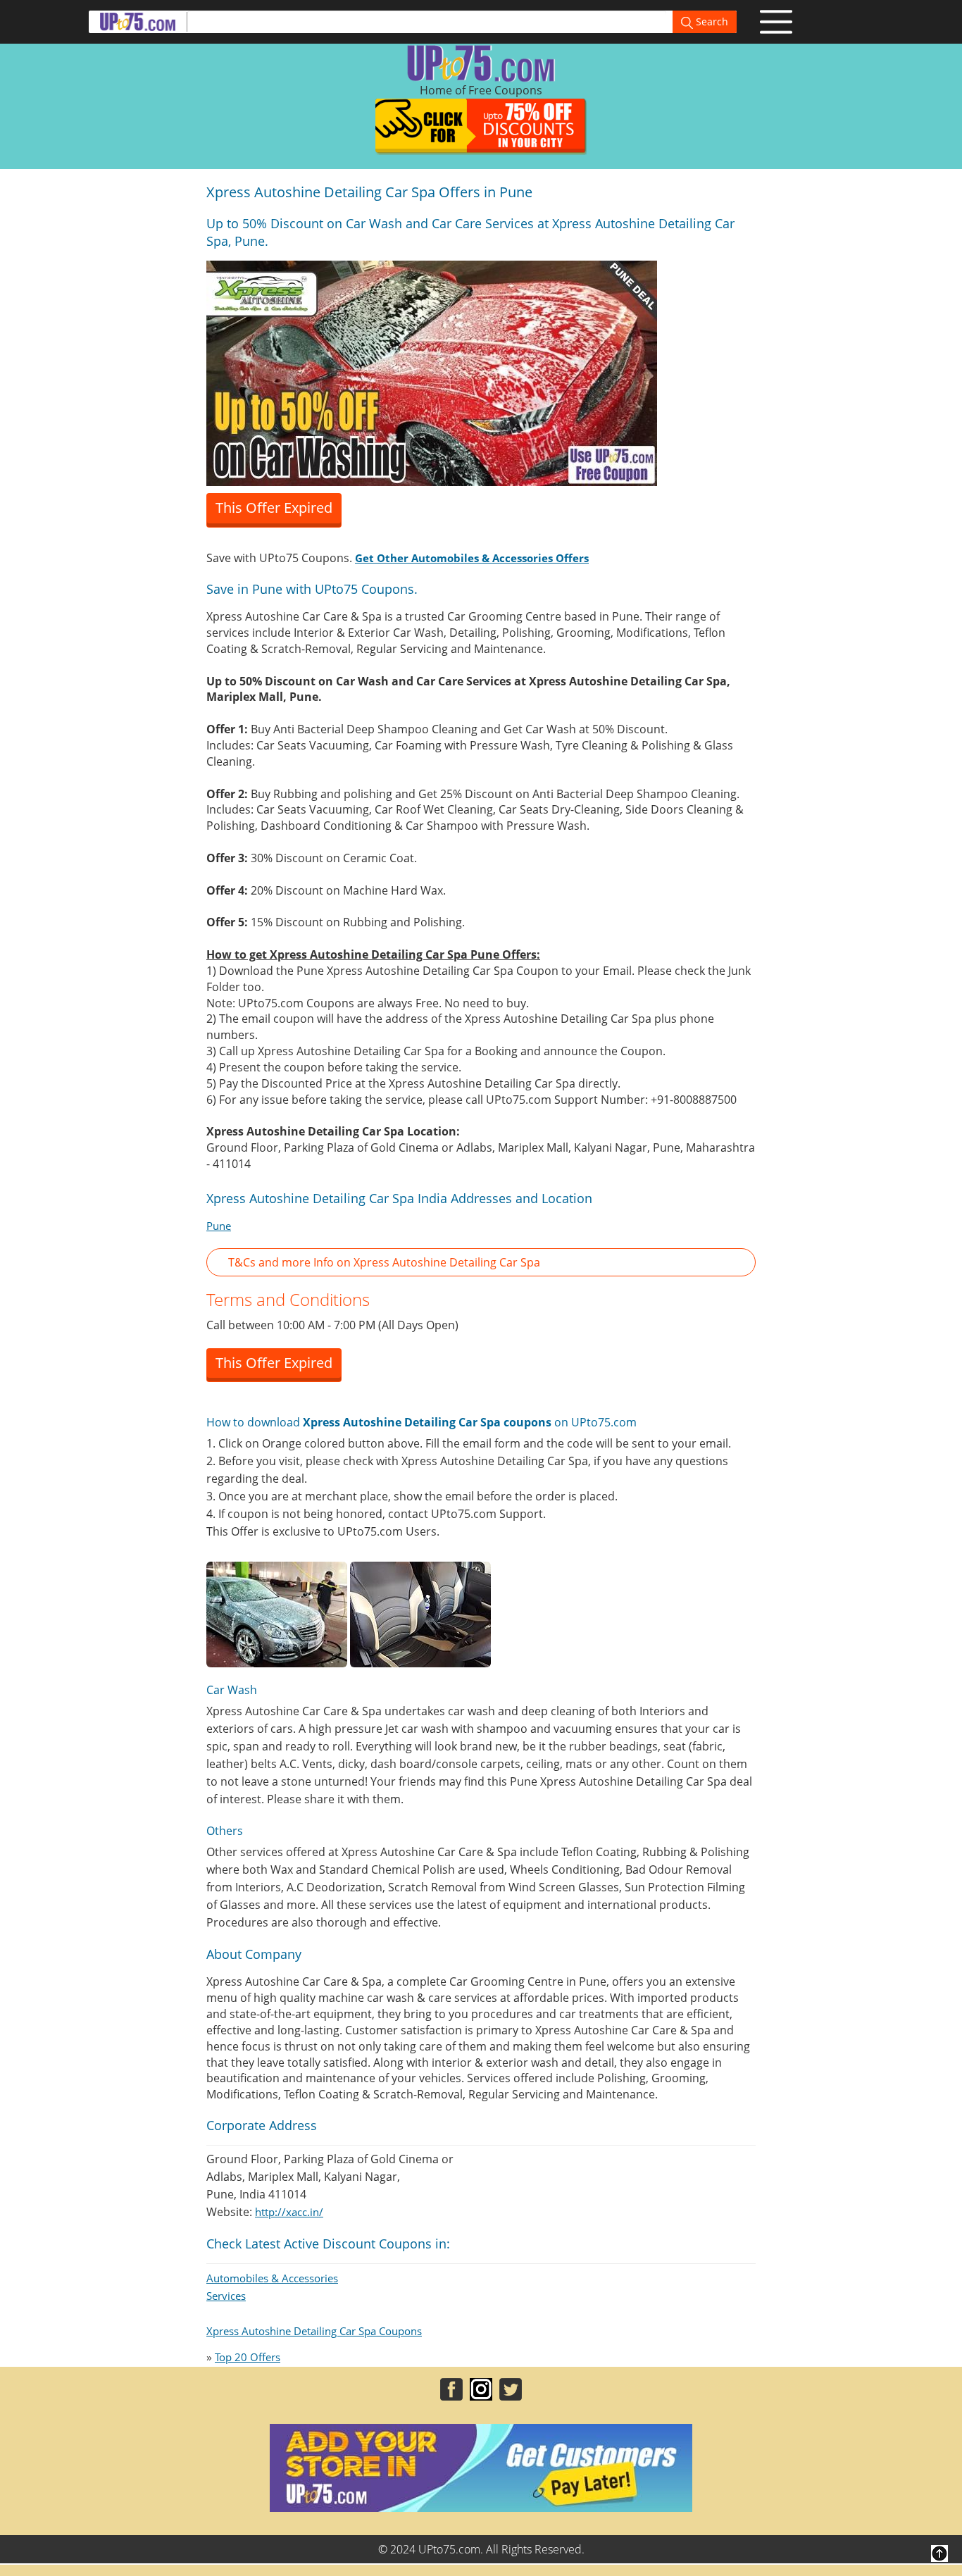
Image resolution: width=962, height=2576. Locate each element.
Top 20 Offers (248, 2357)
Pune (219, 1226)
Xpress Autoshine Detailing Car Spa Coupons (314, 2331)
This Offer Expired (274, 508)
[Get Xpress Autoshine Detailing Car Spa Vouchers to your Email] (432, 372)
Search (711, 21)
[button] (481, 1263)
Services (226, 2296)
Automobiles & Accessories (272, 2278)
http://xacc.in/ (289, 2212)
